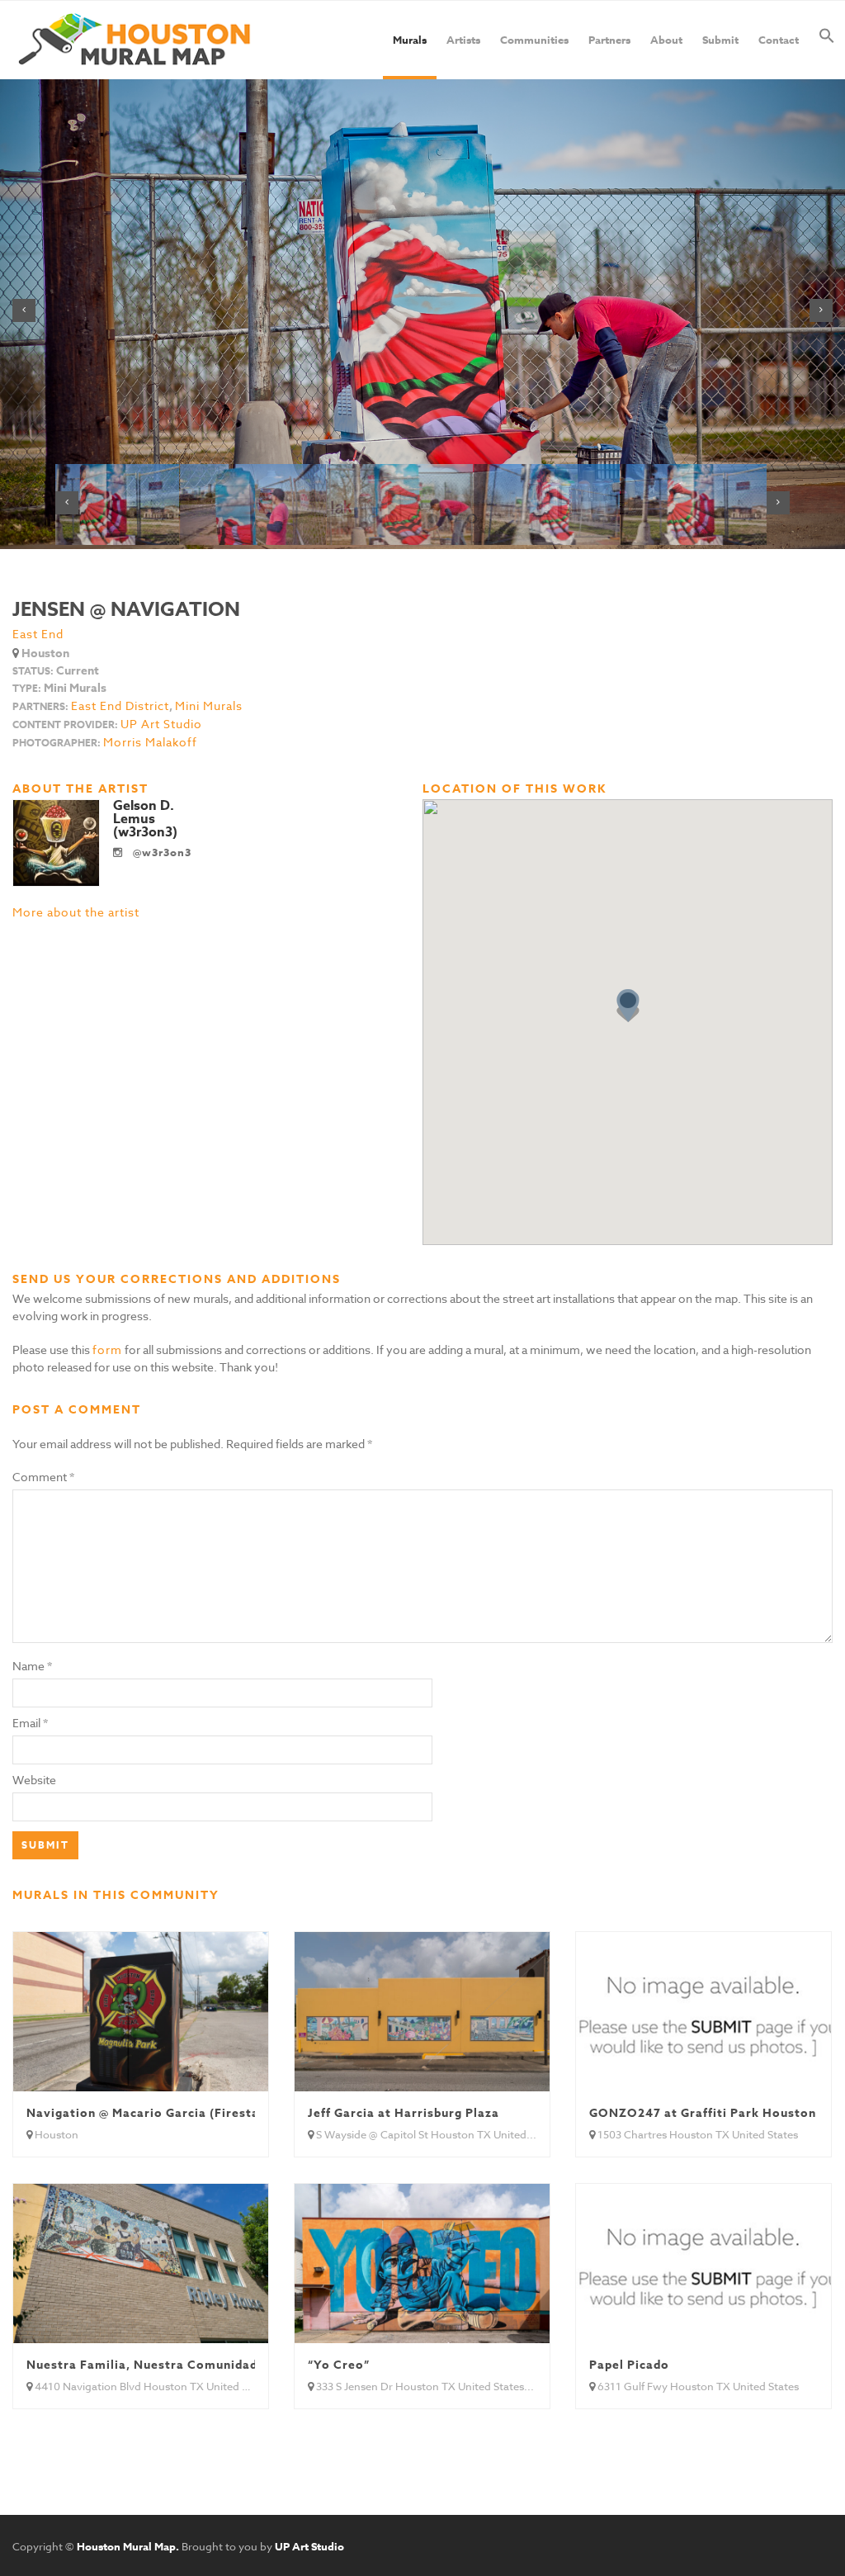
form (107, 1350)
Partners (609, 40)
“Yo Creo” (339, 2365)
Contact (779, 40)
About (666, 40)
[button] (827, 40)
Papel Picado (629, 2365)
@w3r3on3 (161, 852)
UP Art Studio (161, 724)
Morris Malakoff (150, 742)
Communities (534, 40)
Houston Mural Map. (128, 2546)
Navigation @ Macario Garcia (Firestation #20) (172, 2113)
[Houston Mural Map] (135, 40)
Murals (410, 40)
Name (28, 1666)
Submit (720, 40)
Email (26, 1723)
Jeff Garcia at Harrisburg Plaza (404, 2113)
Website (34, 1780)
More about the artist (76, 912)
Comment (43, 1477)
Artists (463, 40)
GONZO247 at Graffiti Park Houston (703, 2113)
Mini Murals (209, 706)
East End (38, 634)
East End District (120, 706)
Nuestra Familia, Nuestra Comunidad (142, 2365)
